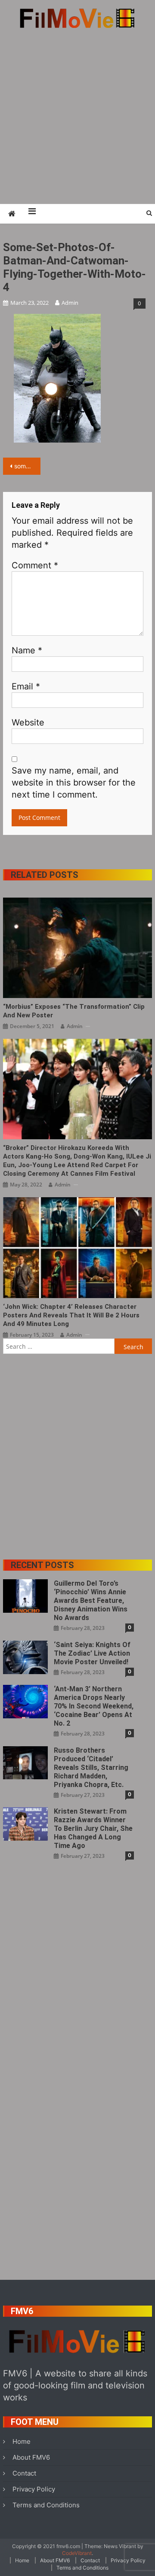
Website (28, 722)
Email (26, 686)
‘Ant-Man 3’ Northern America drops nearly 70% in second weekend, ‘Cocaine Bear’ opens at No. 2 (94, 1706)
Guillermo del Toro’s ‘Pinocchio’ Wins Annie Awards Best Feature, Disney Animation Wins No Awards (91, 1601)
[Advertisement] (77, 116)
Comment (35, 565)
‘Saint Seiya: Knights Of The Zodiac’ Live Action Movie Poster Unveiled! (92, 1653)
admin (70, 303)
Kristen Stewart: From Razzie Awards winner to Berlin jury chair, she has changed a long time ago (93, 1828)
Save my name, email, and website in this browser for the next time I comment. (74, 783)
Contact (24, 2473)
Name (27, 650)
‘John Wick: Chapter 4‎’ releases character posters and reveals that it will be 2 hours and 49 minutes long (71, 1315)
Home (22, 2441)
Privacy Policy (34, 2489)
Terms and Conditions (46, 2505)
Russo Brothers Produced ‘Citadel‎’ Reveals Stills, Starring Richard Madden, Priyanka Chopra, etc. (91, 1767)
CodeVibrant (77, 2553)
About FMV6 (31, 2457)
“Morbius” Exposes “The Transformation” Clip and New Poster (74, 1011)
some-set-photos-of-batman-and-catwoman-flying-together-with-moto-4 (27, 466)
